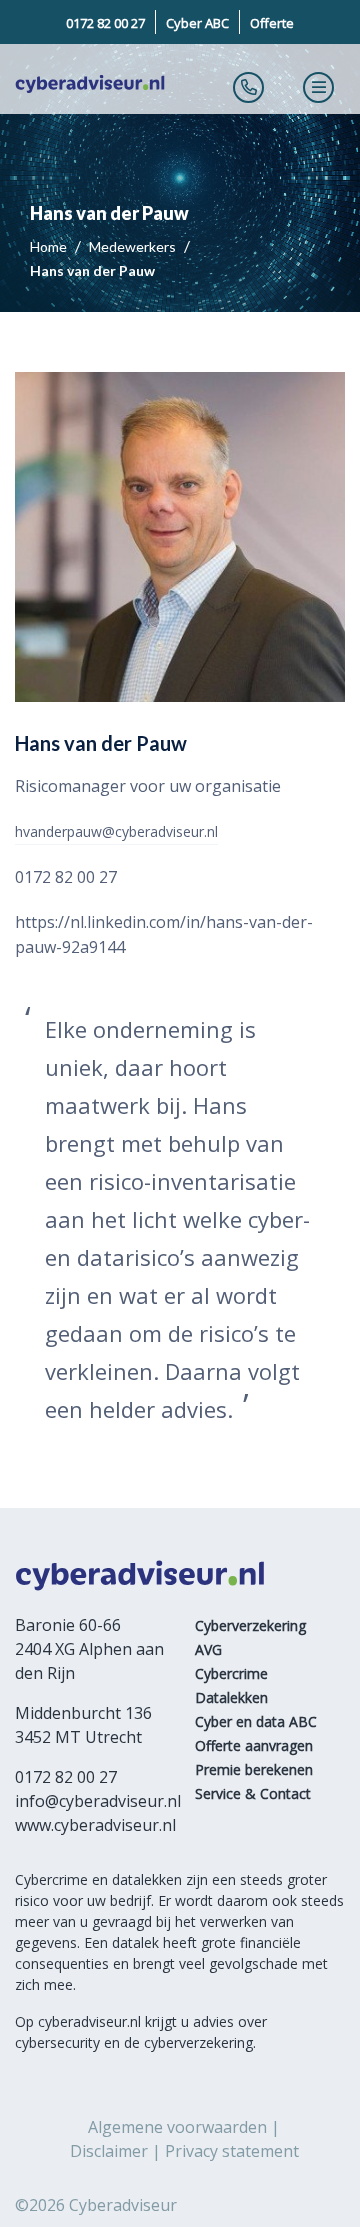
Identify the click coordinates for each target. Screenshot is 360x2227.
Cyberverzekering (250, 1625)
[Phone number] (249, 87)
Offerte (272, 23)
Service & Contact (253, 1793)
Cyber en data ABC (256, 1721)
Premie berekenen (254, 1769)
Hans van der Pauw (92, 270)
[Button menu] (319, 87)
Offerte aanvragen (254, 1745)
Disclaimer (109, 2151)
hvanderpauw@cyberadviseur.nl (116, 831)
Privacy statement (232, 2151)
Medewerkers (134, 246)
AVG (208, 1649)
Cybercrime (231, 1673)
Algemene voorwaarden (177, 2127)
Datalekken (231, 1697)
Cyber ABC (197, 23)
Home (50, 246)
